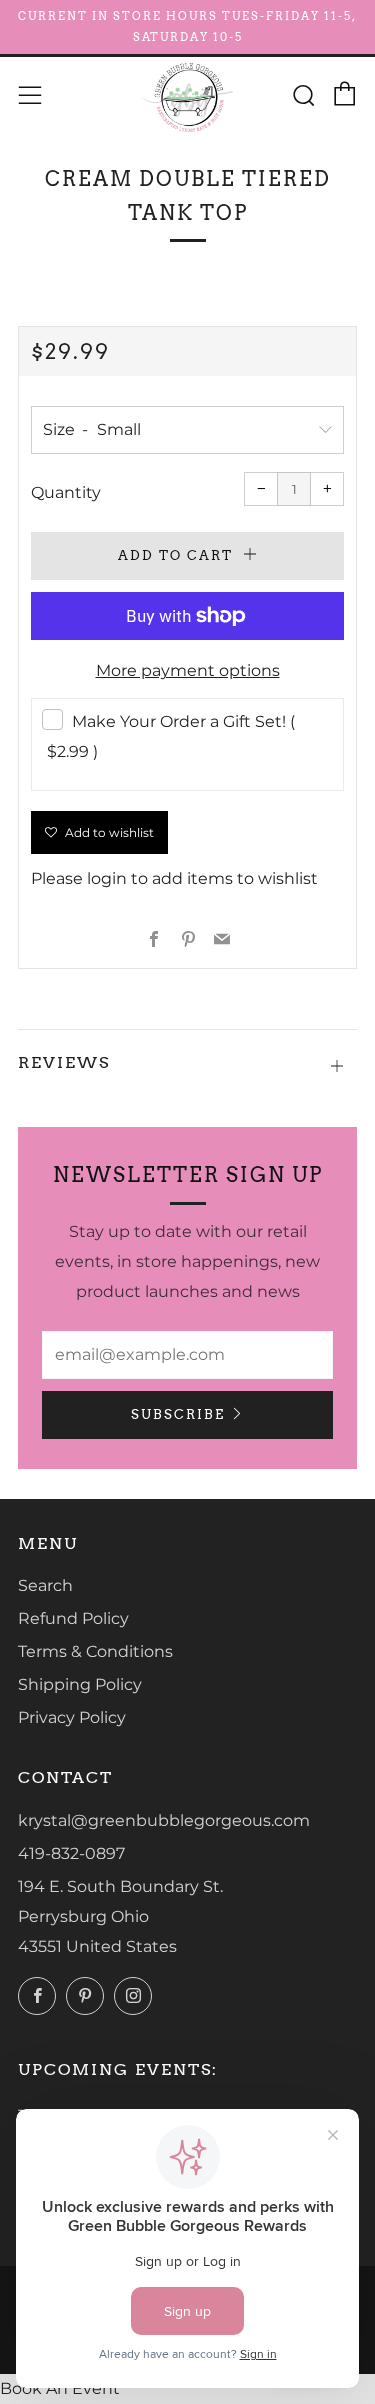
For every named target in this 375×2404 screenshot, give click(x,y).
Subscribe (178, 1414)
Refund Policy (73, 1618)
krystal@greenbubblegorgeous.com (164, 1820)
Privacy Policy (72, 1717)
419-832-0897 (71, 1853)
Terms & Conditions (95, 1651)
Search (45, 1585)
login (107, 878)
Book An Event (60, 2388)
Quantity (66, 492)
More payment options (188, 670)
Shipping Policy (80, 1684)
